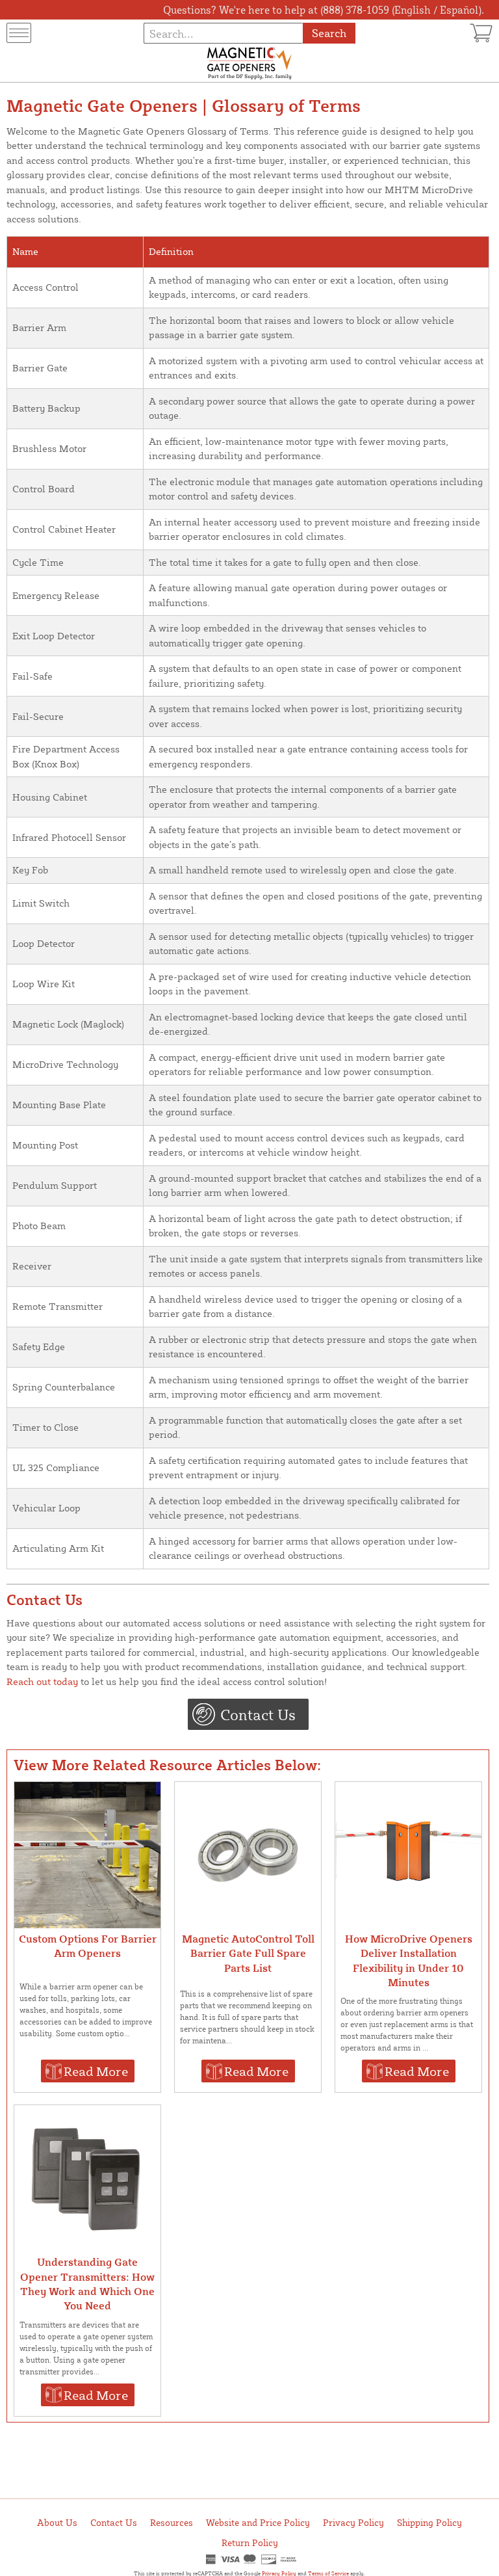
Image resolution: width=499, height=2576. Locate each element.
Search (329, 33)
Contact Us (258, 1714)
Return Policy (250, 2543)
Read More (96, 2071)
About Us (57, 2522)
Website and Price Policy (258, 2522)
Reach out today (42, 1681)
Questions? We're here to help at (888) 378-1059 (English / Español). (324, 10)
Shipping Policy (429, 2522)
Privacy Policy (353, 2522)
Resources (172, 2522)
